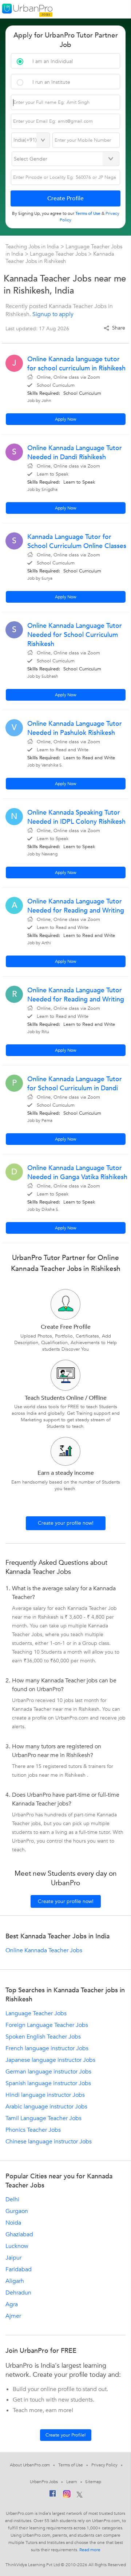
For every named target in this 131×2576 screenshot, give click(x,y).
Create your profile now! (66, 1523)
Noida (13, 2223)
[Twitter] (80, 2495)
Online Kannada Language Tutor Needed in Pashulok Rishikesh (75, 728)
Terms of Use (71, 2465)
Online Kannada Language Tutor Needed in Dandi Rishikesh (75, 453)
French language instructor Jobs (47, 2048)
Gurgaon (17, 2211)
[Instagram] (67, 2495)
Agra (12, 2304)
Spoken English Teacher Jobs (43, 2037)
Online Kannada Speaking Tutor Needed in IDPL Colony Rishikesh (76, 817)
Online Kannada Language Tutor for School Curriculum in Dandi (75, 1084)
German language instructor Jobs (48, 2072)
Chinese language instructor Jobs (49, 2142)
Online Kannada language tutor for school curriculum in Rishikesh (76, 364)
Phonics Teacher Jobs (33, 2130)
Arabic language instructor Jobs (46, 2107)
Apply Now (66, 419)
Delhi (12, 2199)
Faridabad (19, 2269)
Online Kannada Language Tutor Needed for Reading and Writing (76, 906)
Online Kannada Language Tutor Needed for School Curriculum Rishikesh (75, 635)
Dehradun (18, 2293)
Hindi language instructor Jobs (45, 2095)
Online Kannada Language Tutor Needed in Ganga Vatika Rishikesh (77, 1173)
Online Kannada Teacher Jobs (44, 1950)
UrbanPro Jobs (44, 2482)
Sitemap (93, 2482)
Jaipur (13, 2258)
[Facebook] (53, 2495)
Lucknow (17, 2246)
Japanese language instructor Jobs (50, 2060)
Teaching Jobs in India (33, 247)
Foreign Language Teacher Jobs (47, 2025)
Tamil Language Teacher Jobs (43, 2118)
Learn (72, 2482)
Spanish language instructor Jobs (48, 2083)
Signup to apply (53, 314)
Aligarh (15, 2281)
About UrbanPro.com (30, 2465)
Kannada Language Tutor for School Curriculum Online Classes (77, 541)
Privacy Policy (104, 2465)
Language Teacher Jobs (59, 254)
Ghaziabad (19, 2234)
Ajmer (13, 2316)
